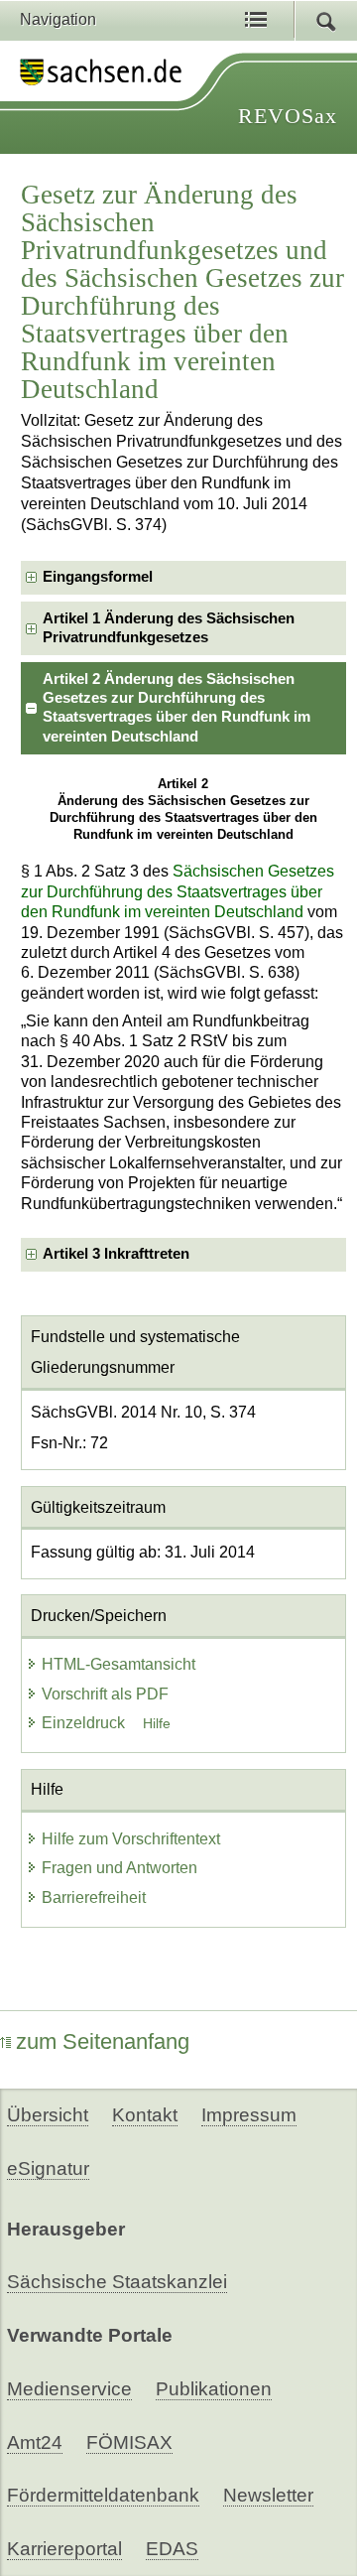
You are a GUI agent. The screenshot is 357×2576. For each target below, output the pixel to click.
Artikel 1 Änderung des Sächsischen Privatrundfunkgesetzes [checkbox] (169, 628)
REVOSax (288, 116)
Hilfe (157, 1723)
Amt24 (35, 2442)
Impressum (249, 2115)
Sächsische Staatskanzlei (117, 2282)
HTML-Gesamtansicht (119, 1664)
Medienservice (69, 2389)
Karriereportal (64, 2549)
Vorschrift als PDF (105, 1694)
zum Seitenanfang (103, 2041)
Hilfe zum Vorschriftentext (131, 1839)
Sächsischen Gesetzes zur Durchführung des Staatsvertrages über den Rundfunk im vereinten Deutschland (178, 891)
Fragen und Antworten (119, 1868)
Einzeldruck (85, 1723)
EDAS (172, 2549)
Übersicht (48, 2115)
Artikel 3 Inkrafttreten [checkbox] (116, 1254)
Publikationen (214, 2389)
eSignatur (48, 2169)
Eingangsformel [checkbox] (98, 577)
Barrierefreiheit (94, 1898)
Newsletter (268, 2495)
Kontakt (145, 2115)
